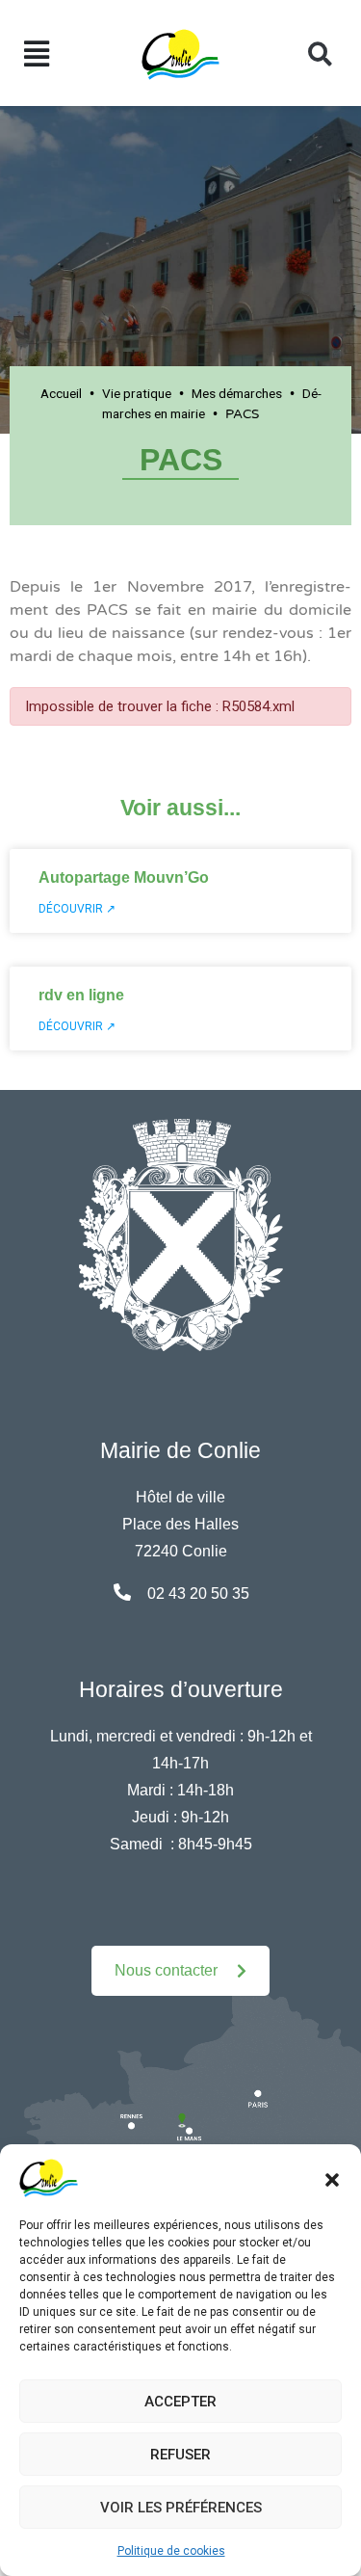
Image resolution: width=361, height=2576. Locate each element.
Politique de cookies (171, 2551)
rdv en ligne (81, 995)
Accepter (180, 2402)
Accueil (61, 393)
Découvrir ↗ (77, 909)
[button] (332, 2178)
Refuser (180, 2455)
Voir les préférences (181, 2508)
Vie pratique (137, 393)
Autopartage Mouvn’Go (124, 877)
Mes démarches (237, 393)
